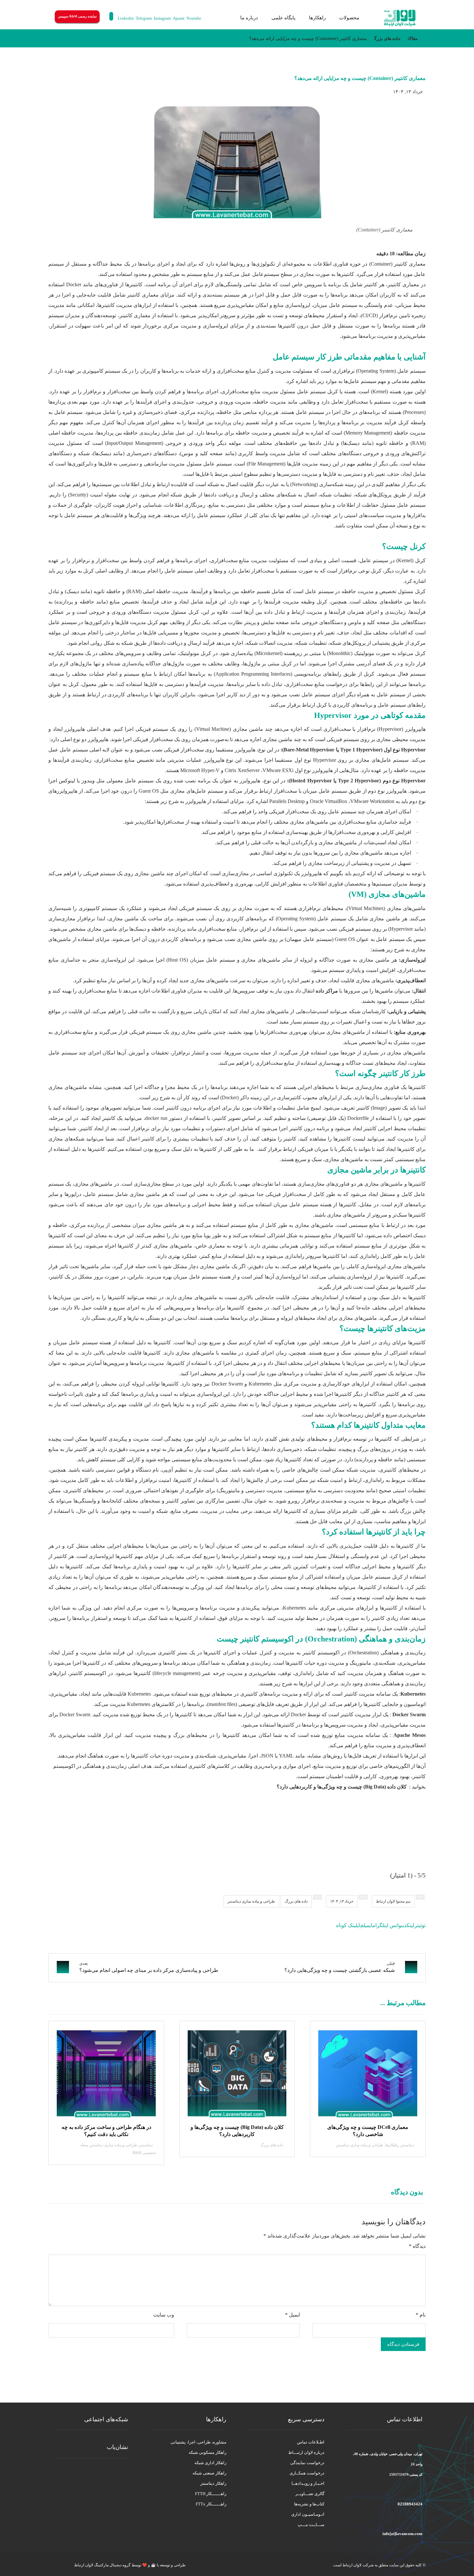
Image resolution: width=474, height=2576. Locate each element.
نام (421, 2315)
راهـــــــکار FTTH (211, 2494)
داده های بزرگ (296, 1901)
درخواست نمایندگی (307, 2463)
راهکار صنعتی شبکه (209, 2473)
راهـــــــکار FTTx (211, 2504)
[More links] (225, 18)
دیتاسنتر (407, 2145)
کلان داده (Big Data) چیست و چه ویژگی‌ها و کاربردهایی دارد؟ (342, 1787)
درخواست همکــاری (307, 2473)
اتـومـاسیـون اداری (308, 2514)
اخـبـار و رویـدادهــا (308, 2483)
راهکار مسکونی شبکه (207, 2452)
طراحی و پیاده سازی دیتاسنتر (251, 1901)
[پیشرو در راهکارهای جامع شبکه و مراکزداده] (400, 18)
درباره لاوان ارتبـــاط (306, 2452)
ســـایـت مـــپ (311, 2525)
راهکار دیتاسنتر (213, 2483)
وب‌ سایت (164, 2315)
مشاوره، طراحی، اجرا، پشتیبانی (198, 2442)
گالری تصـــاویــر (310, 2494)
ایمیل (292, 2315)
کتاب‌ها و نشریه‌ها (309, 2504)
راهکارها (392, 2145)
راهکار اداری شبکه (210, 2463)
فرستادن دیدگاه (403, 2344)
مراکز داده (327, 991)
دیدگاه (417, 2246)
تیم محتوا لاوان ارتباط (393, 1901)
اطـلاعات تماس (311, 2442)
